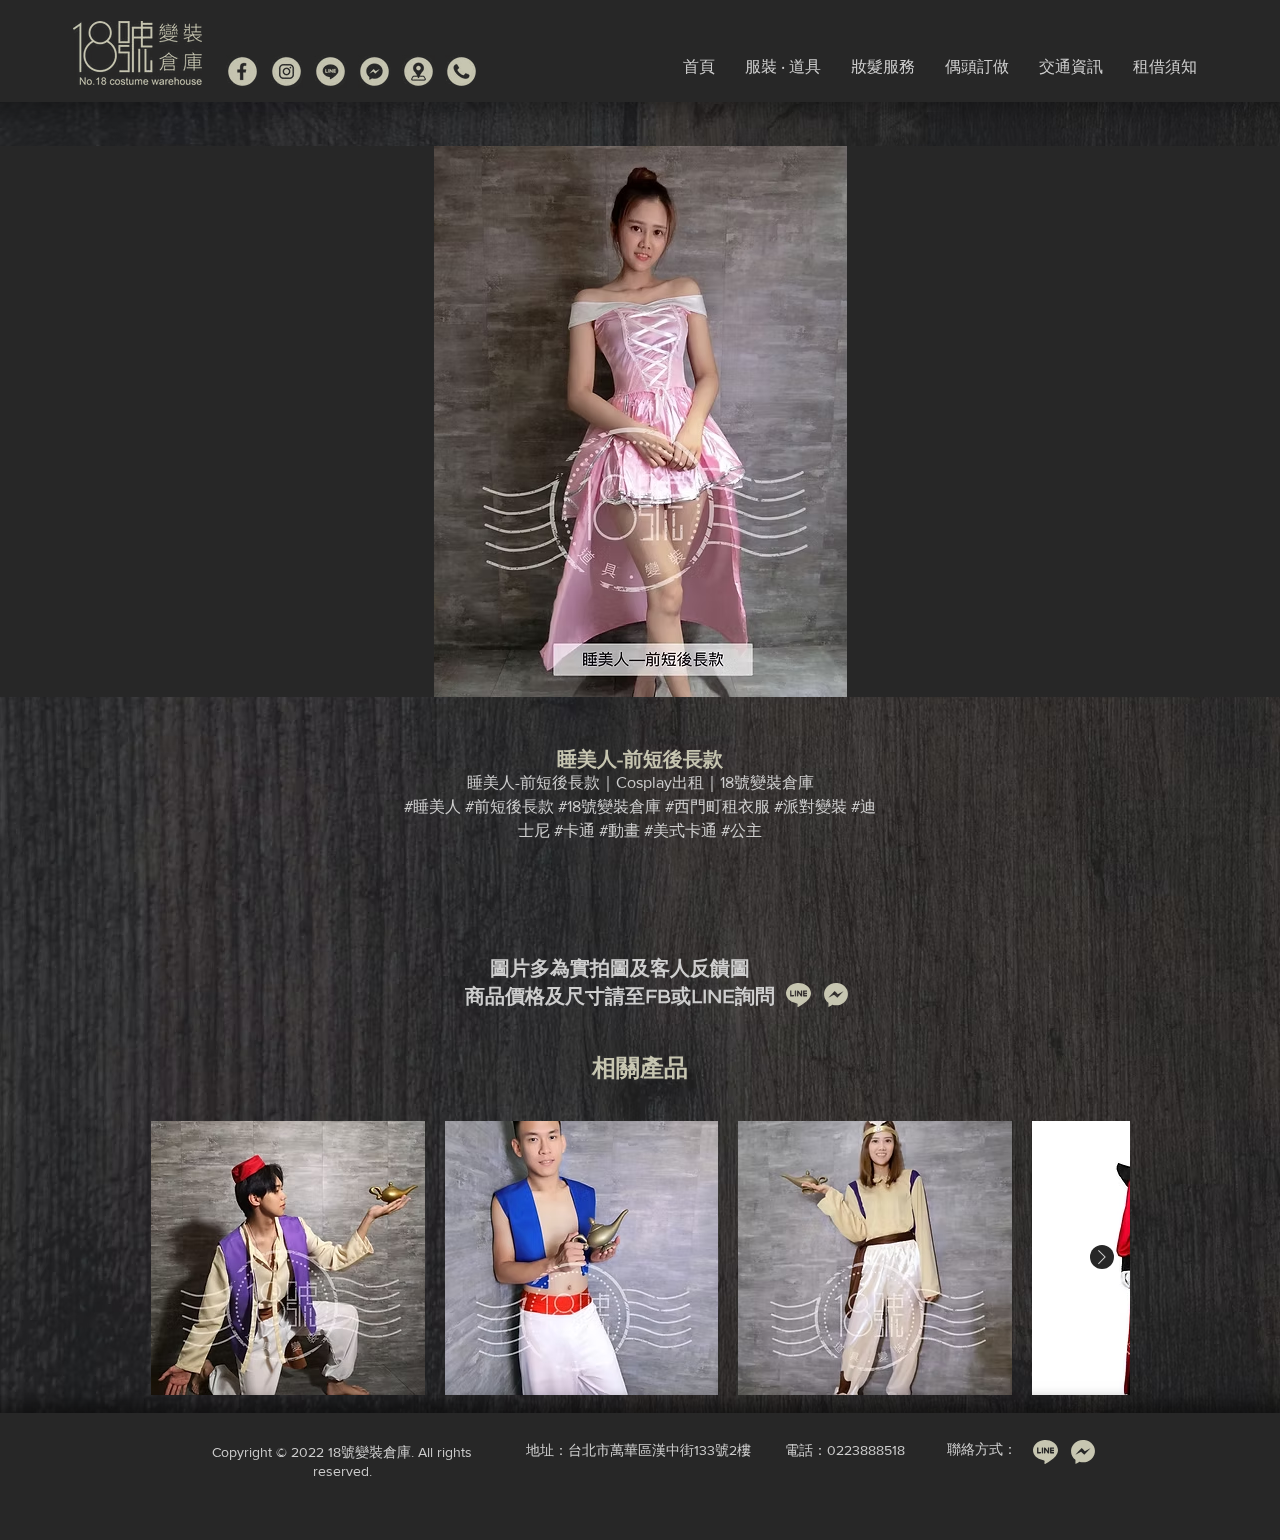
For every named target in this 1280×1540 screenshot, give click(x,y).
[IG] (286, 71)
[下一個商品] (1102, 1257)
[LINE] (330, 71)
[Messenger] (374, 71)
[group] (640, 1258)
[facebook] (242, 71)
